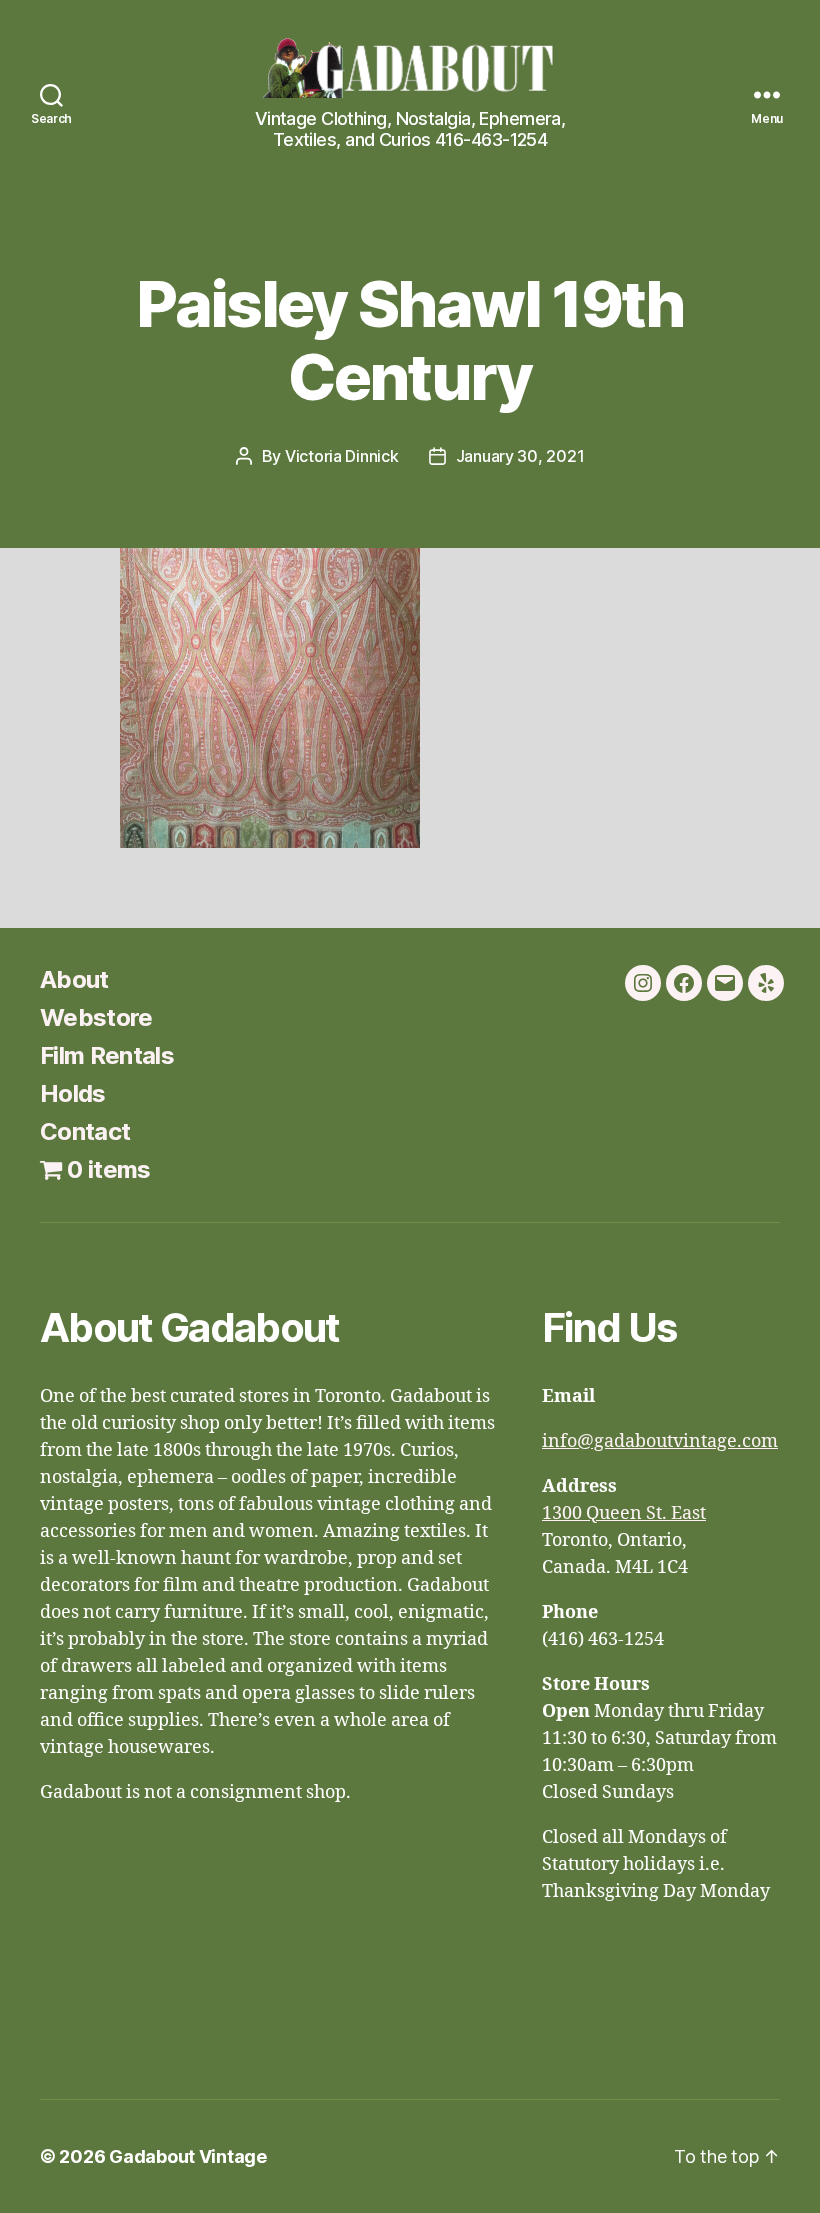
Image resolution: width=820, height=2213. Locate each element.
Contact (85, 1131)
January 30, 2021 (520, 456)
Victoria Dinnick (342, 456)
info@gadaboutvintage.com (660, 1441)
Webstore (96, 1017)
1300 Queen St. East (624, 1513)
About (74, 979)
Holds (73, 1093)
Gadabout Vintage (188, 2156)
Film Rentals (107, 1055)
